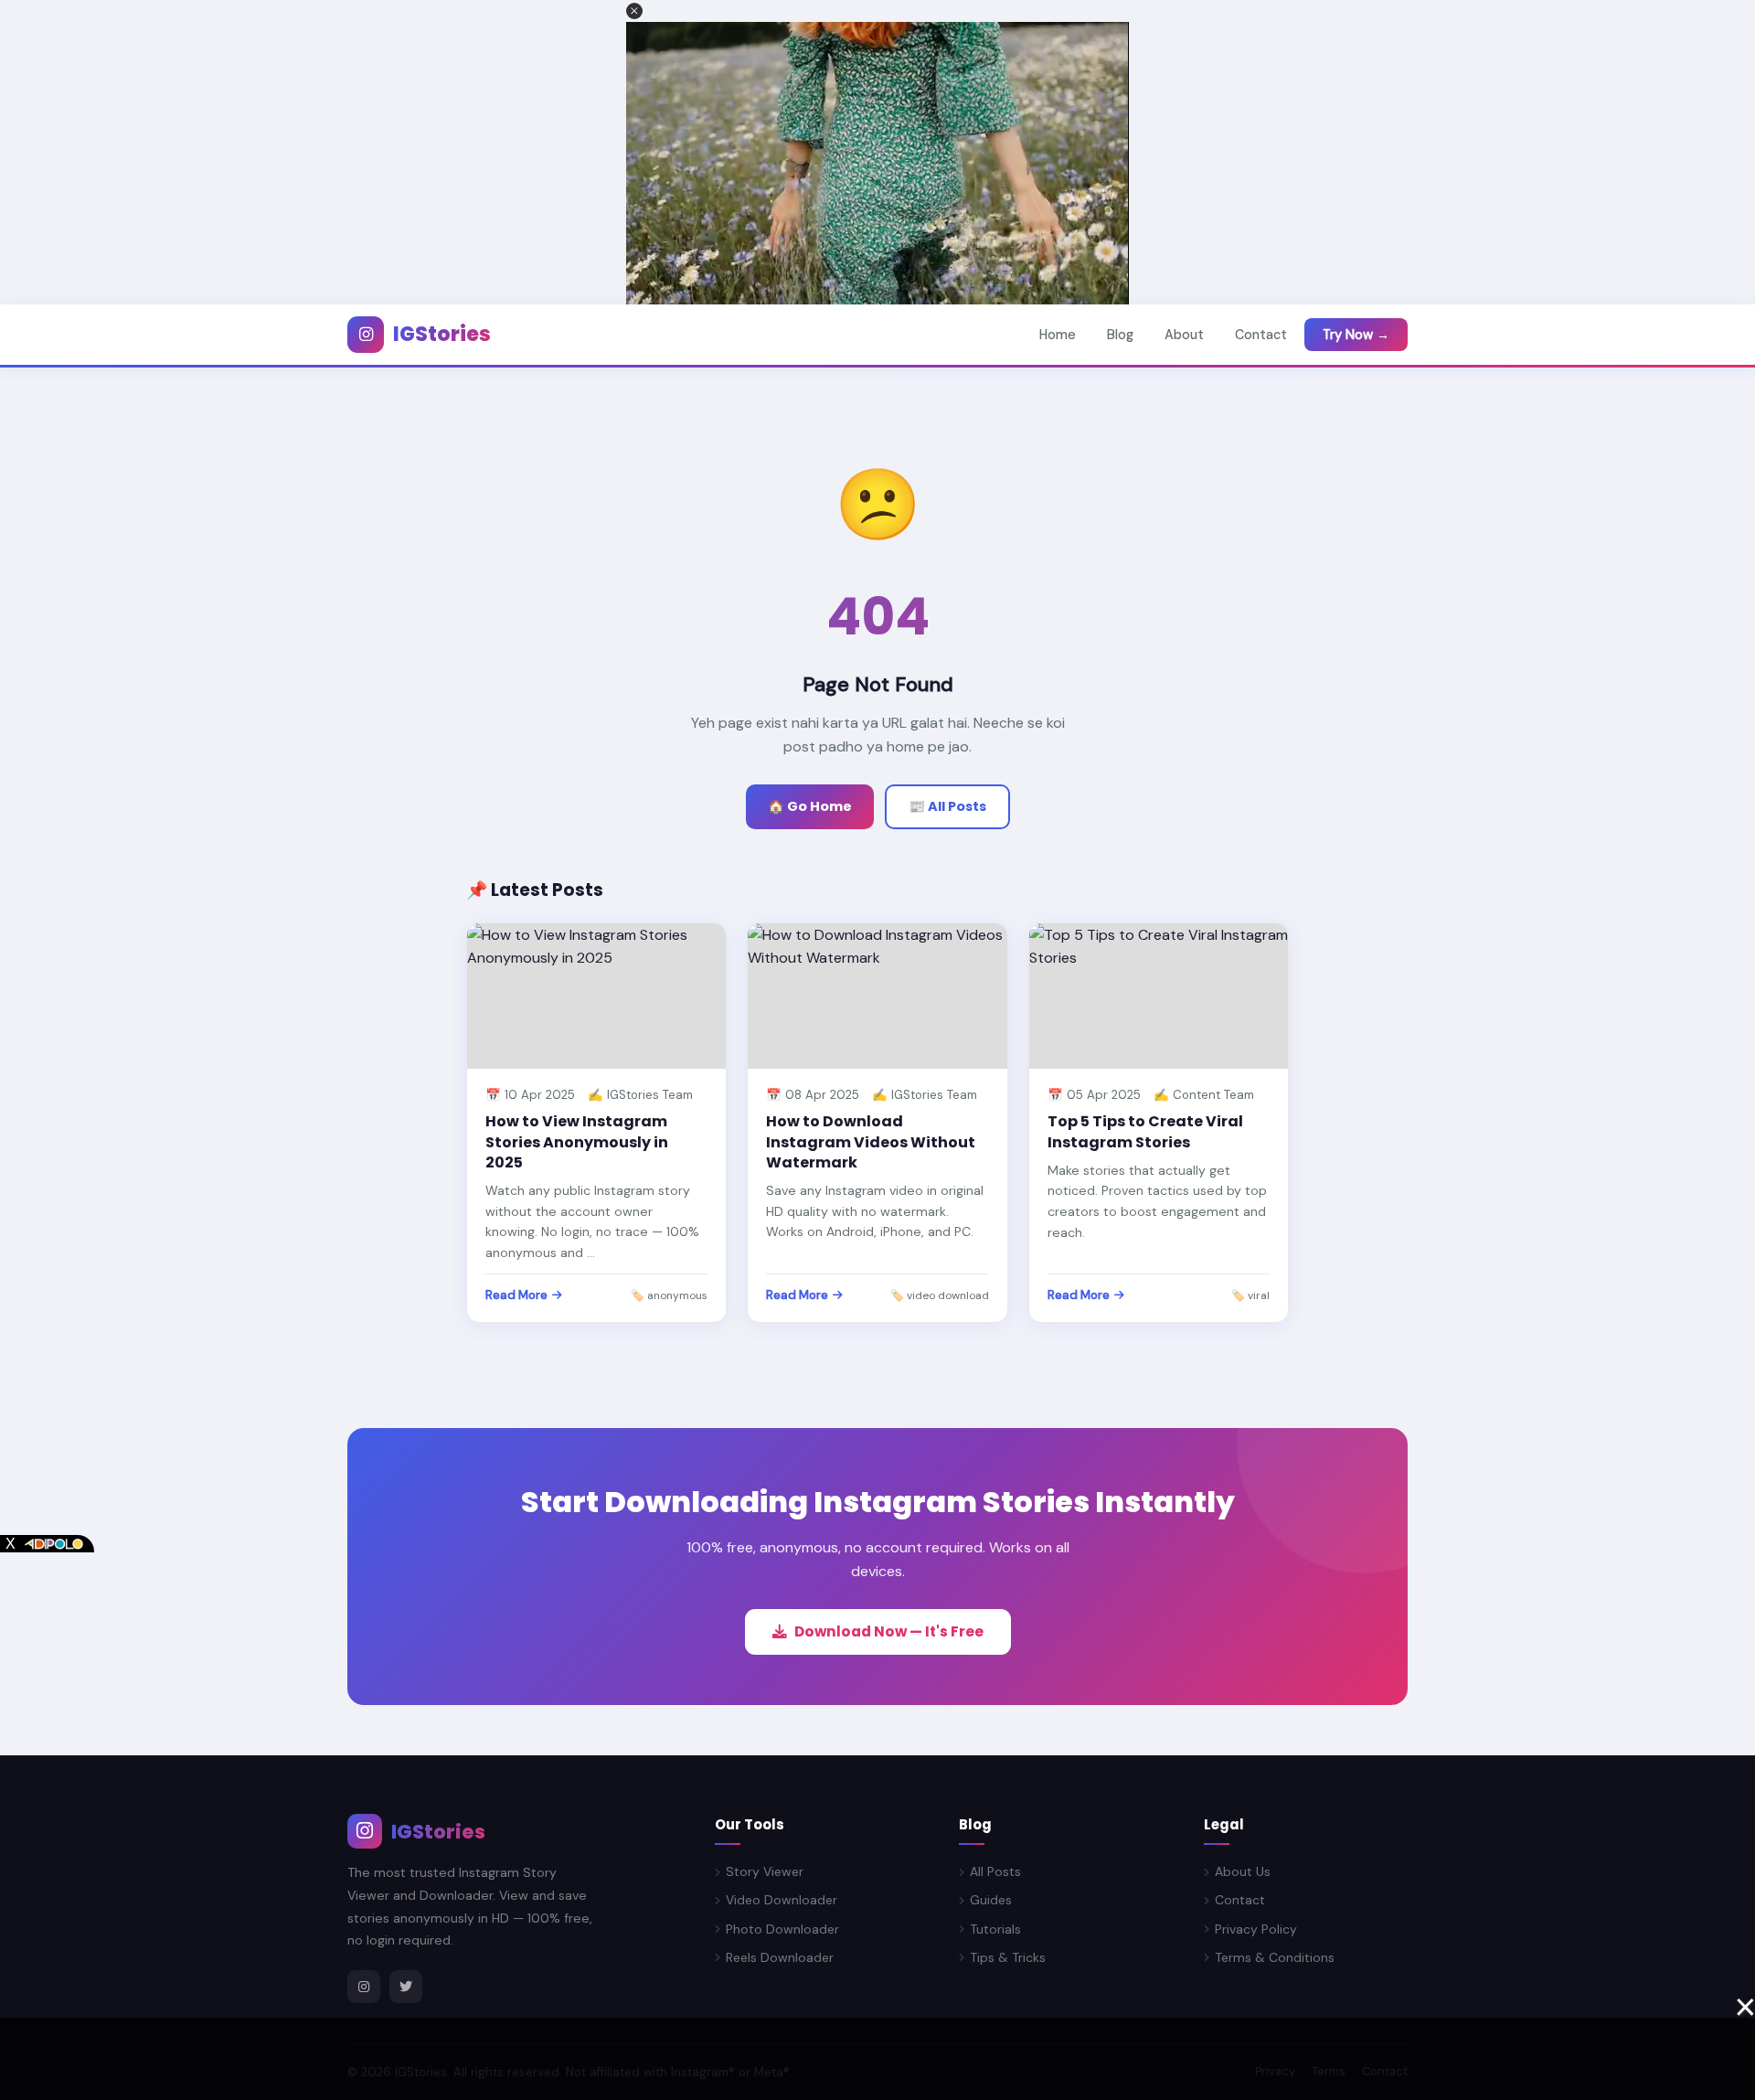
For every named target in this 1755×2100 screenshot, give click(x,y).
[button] (634, 11)
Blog (1120, 335)
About (1184, 335)
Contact (1261, 335)
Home (1058, 335)
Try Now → (1356, 335)
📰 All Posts (947, 806)
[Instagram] (364, 1987)
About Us (1243, 1871)
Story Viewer (765, 1871)
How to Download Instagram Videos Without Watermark (871, 1142)
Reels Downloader (780, 1957)
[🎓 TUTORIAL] (877, 996)
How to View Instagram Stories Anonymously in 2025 (577, 1142)
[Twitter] (406, 1987)
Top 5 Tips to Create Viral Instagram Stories (1145, 1131)
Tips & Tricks (1008, 1957)
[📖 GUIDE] (596, 996)
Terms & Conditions (1275, 1957)
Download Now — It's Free (889, 1631)
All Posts (995, 1871)
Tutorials (995, 1929)
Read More (516, 1295)
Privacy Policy (1256, 1929)
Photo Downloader (782, 1929)
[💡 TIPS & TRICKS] (1159, 996)
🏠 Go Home (810, 806)
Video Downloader (782, 1900)
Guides (991, 1900)
